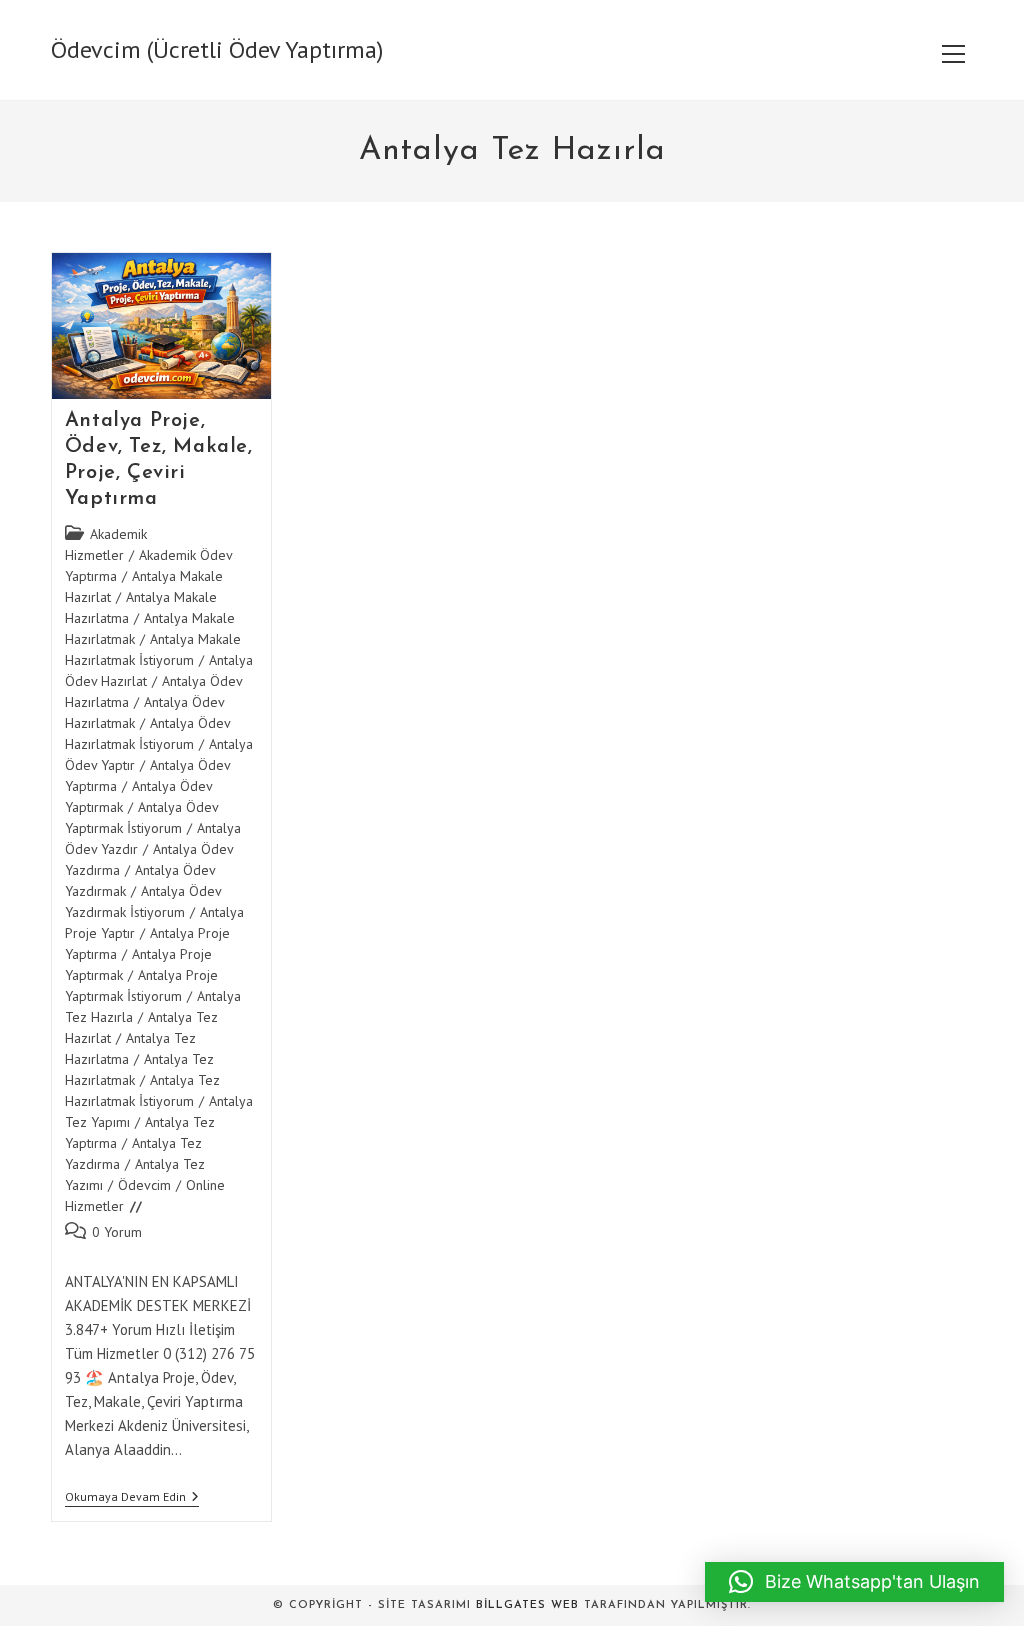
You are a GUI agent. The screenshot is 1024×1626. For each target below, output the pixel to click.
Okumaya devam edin (132, 1498)
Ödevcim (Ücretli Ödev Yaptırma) (217, 49)
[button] (854, 1582)
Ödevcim (144, 1185)
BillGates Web (527, 1605)
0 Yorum (117, 1232)
